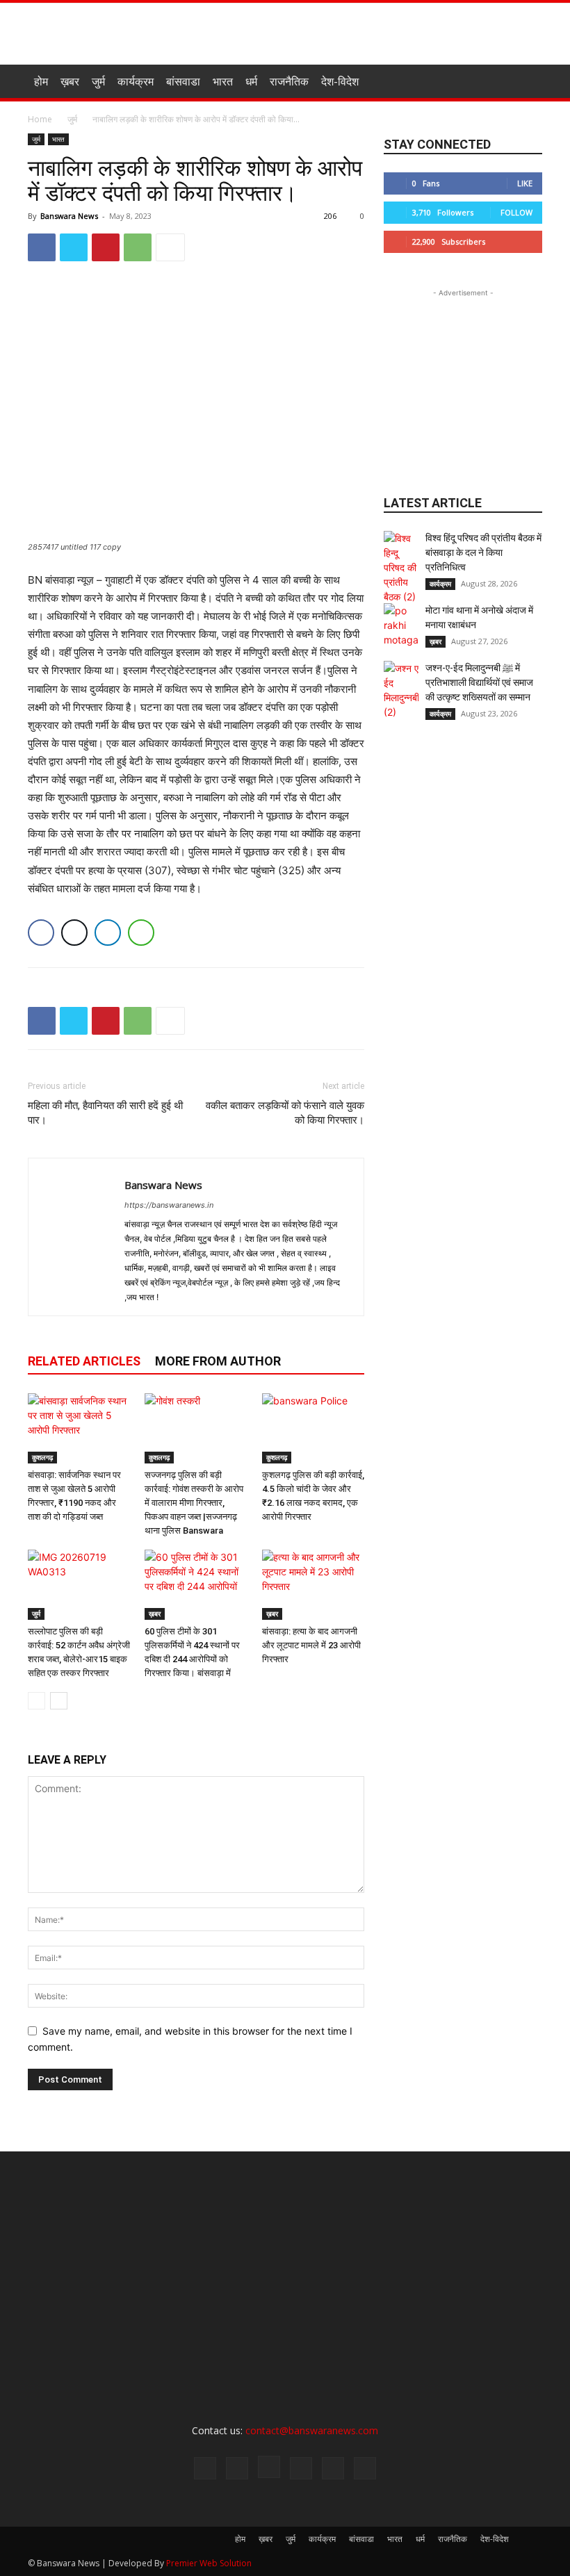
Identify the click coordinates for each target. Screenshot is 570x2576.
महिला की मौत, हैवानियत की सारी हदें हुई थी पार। (105, 1113)
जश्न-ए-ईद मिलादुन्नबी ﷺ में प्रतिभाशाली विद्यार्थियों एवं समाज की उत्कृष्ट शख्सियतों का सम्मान (479, 682)
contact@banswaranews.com (312, 2430)
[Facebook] (42, 247)
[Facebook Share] (41, 933)
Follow (516, 212)
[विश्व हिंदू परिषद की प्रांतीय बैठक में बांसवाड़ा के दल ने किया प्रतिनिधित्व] (401, 567)
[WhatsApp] (138, 247)
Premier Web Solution (209, 2563)
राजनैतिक (289, 81)
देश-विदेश (340, 81)
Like (525, 183)
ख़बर (70, 81)
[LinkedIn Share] (108, 933)
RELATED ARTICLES (84, 1361)
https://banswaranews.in (169, 1205)
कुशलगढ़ (42, 1457)
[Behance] (205, 2468)
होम (41, 81)
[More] (170, 247)
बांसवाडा (183, 81)
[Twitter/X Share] (74, 933)
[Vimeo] (333, 2468)
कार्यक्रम (136, 81)
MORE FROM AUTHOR (218, 1361)
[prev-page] (36, 1701)
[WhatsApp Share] (141, 933)
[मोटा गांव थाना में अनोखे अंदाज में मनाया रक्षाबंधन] (401, 625)
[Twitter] (74, 247)
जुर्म (98, 81)
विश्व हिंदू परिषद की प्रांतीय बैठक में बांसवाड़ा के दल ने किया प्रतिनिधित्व (483, 552)
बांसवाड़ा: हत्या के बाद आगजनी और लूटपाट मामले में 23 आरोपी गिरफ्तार (311, 1645)
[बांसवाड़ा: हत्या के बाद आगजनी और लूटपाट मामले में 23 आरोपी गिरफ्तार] (313, 1585)
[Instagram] (269, 2467)
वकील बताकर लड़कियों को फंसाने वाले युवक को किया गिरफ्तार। (285, 1113)
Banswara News (69, 216)
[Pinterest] (106, 247)
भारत (223, 81)
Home (40, 119)
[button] (526, 82)
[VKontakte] (365, 2468)
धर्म (251, 81)
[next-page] (59, 1701)
